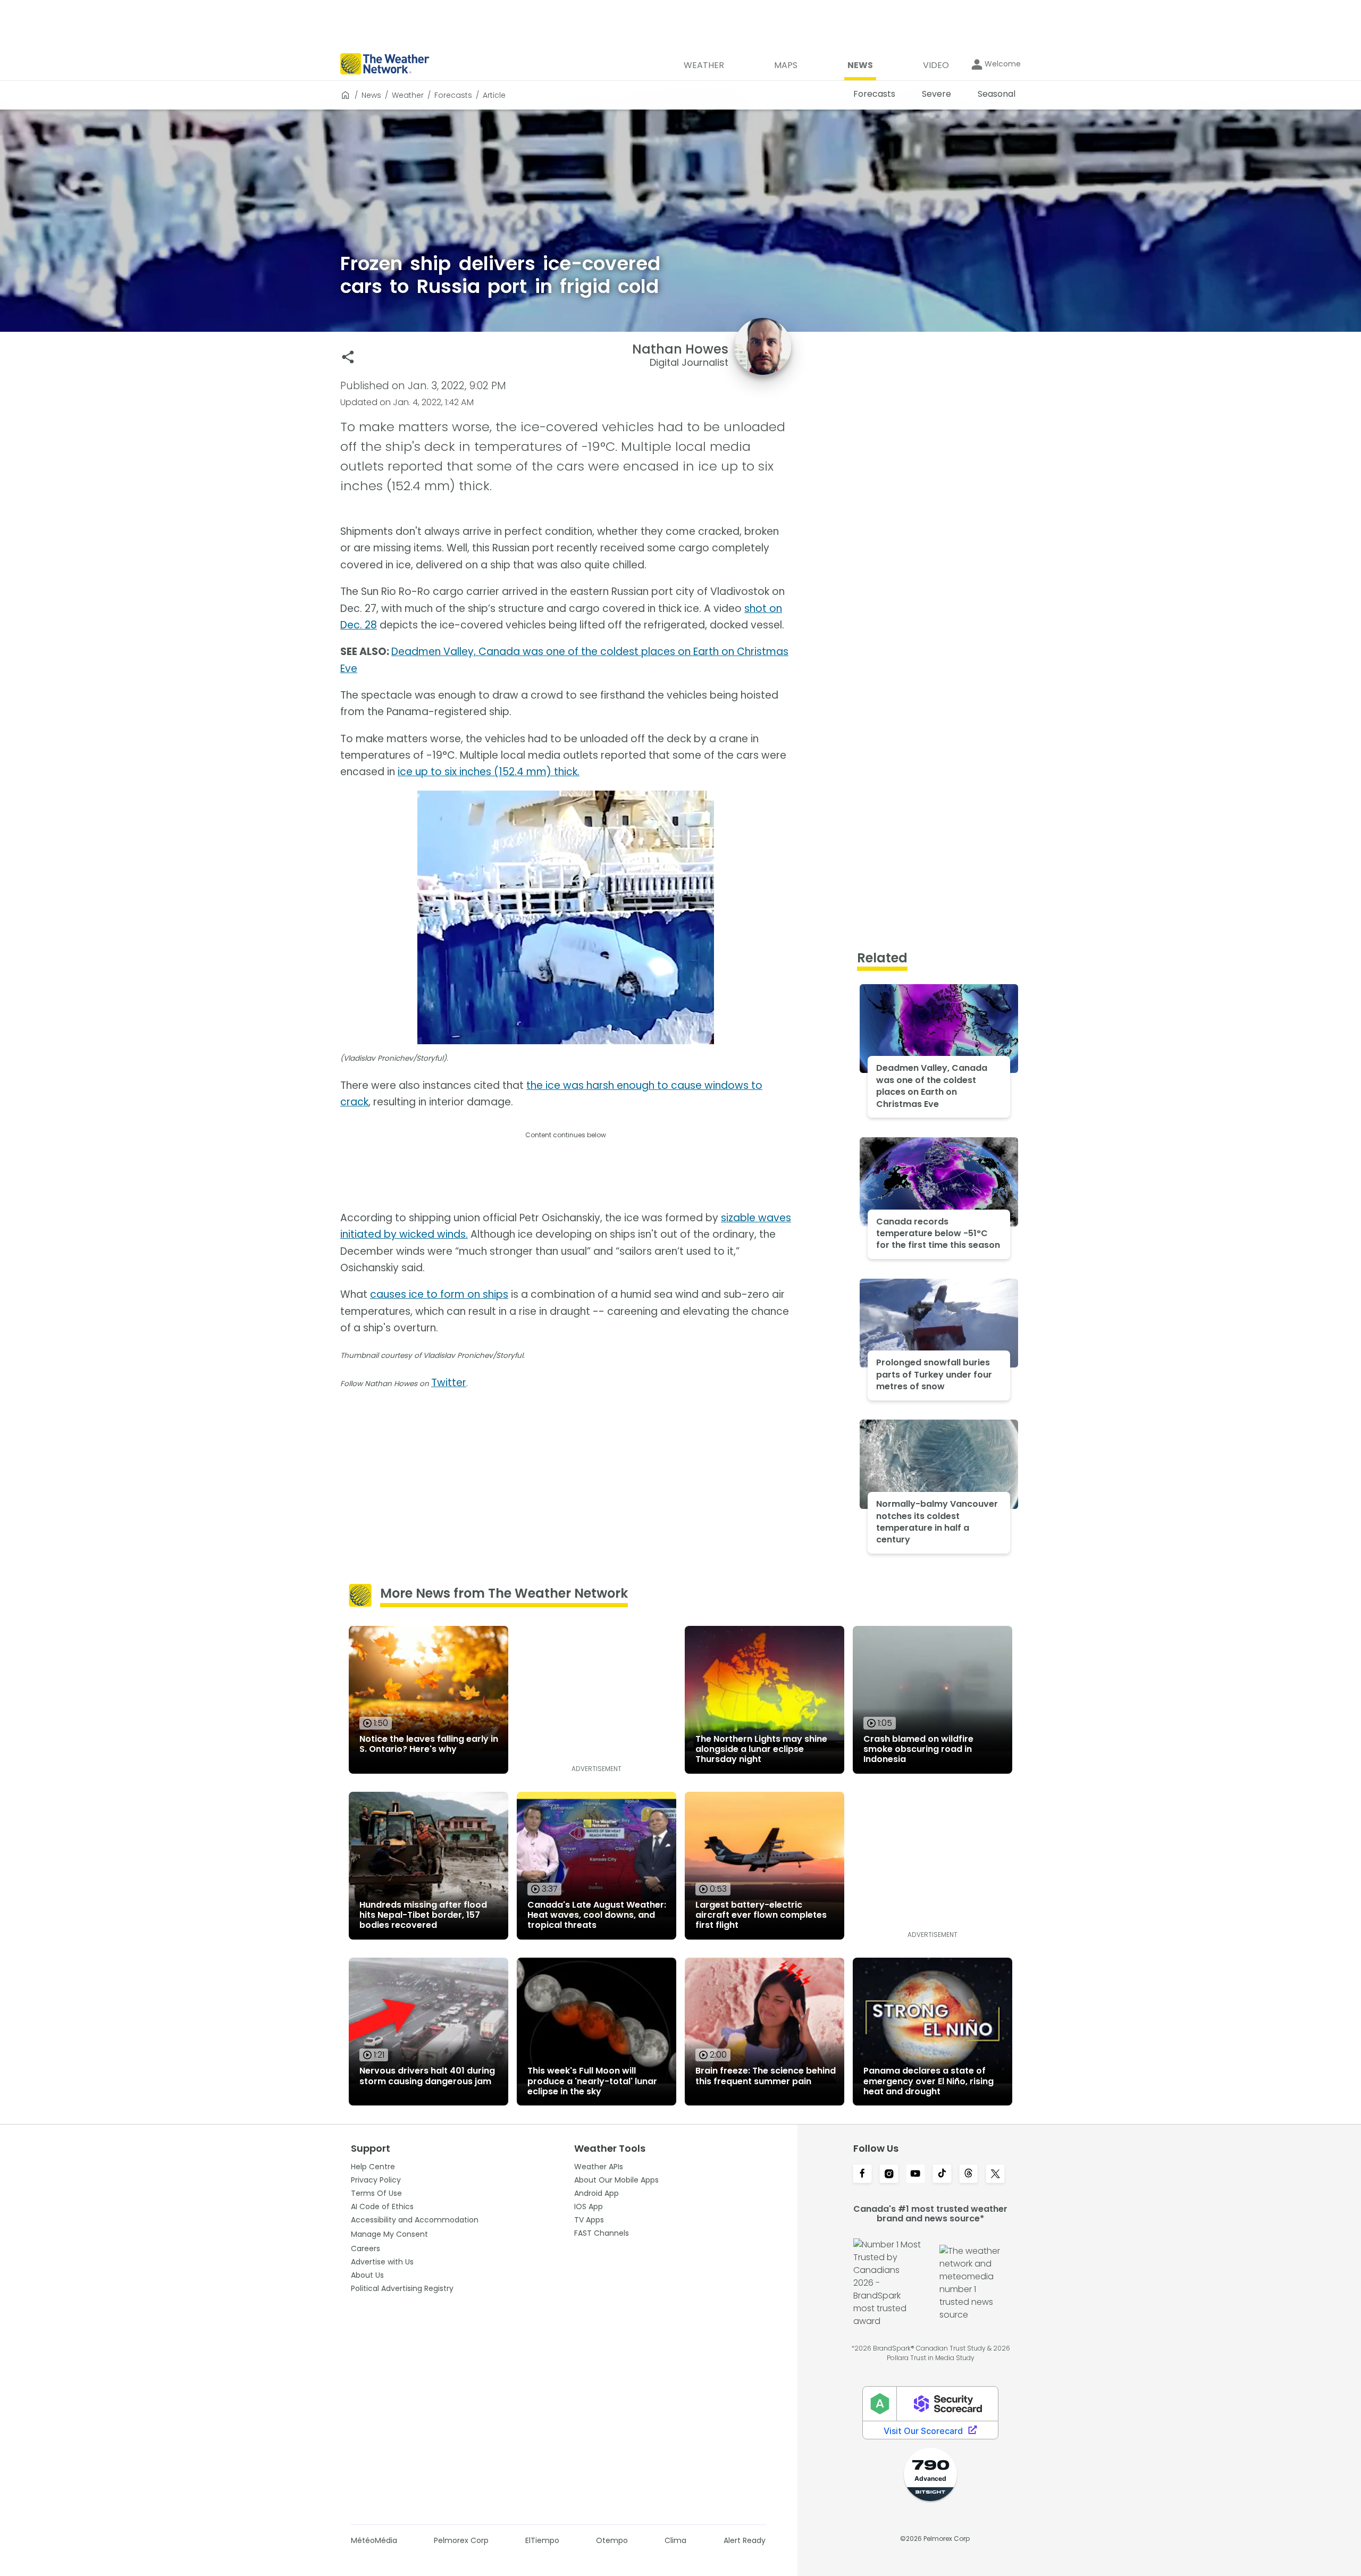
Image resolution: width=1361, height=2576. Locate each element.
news (371, 95)
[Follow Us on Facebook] (862, 2175)
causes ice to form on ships (439, 1294)
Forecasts (453, 95)
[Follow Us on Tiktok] (942, 2175)
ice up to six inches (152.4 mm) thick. (489, 772)
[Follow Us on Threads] (969, 2175)
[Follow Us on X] (995, 2175)
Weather (408, 95)
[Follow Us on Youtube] (915, 2175)
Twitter (449, 1383)
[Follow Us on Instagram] (889, 2175)
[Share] (348, 357)
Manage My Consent (389, 2234)
